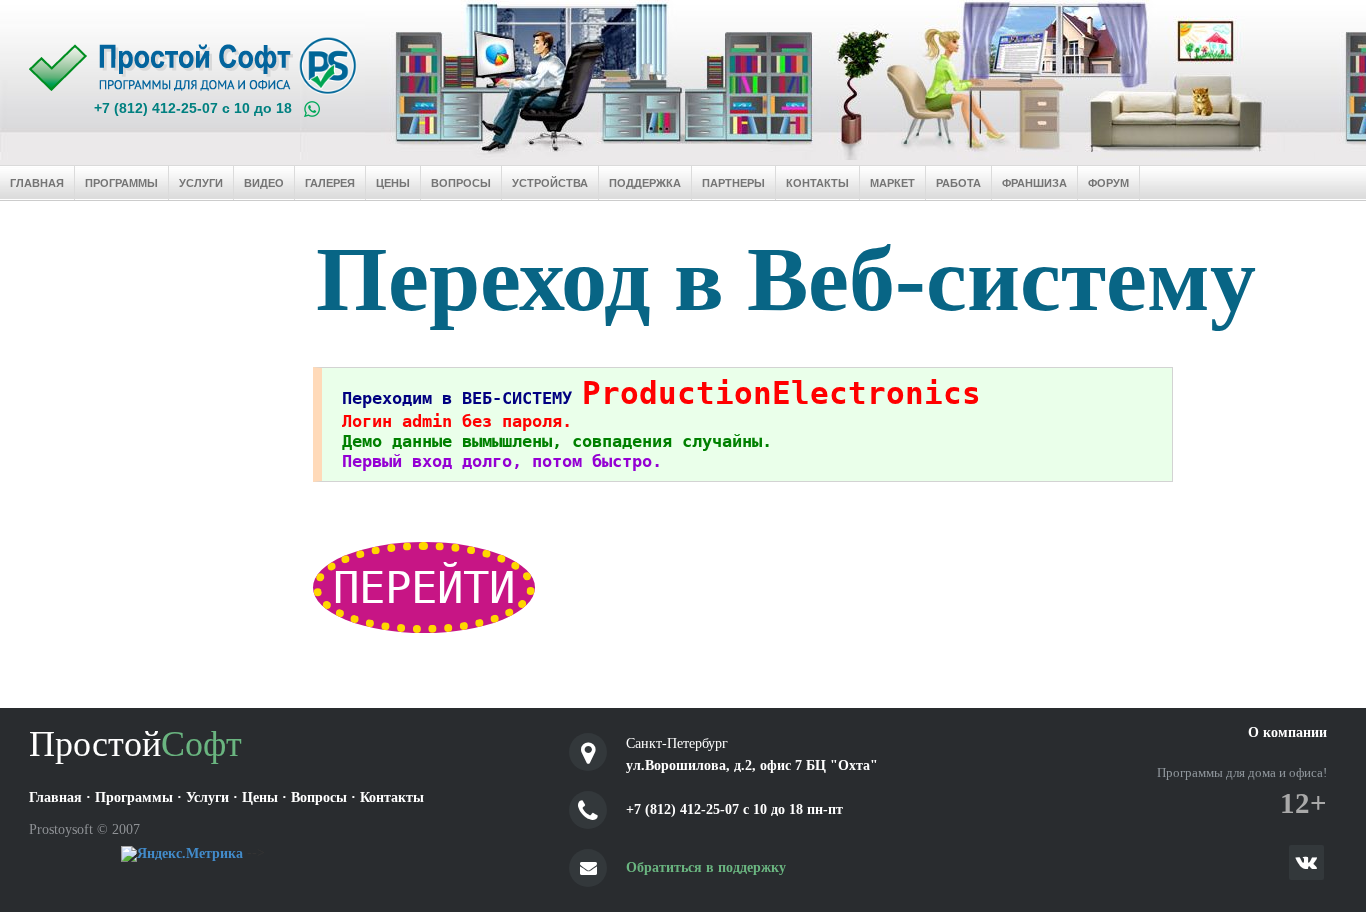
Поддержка (645, 183)
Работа (958, 183)
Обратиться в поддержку (706, 867)
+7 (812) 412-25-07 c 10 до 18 (193, 108)
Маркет (892, 183)
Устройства (550, 183)
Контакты (817, 183)
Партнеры (733, 183)
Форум (1108, 183)
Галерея (330, 183)
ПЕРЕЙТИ (424, 587)
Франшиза (1034, 183)
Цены (393, 183)
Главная (37, 183)
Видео (264, 183)
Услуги (201, 183)
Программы (121, 183)
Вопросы (461, 183)
